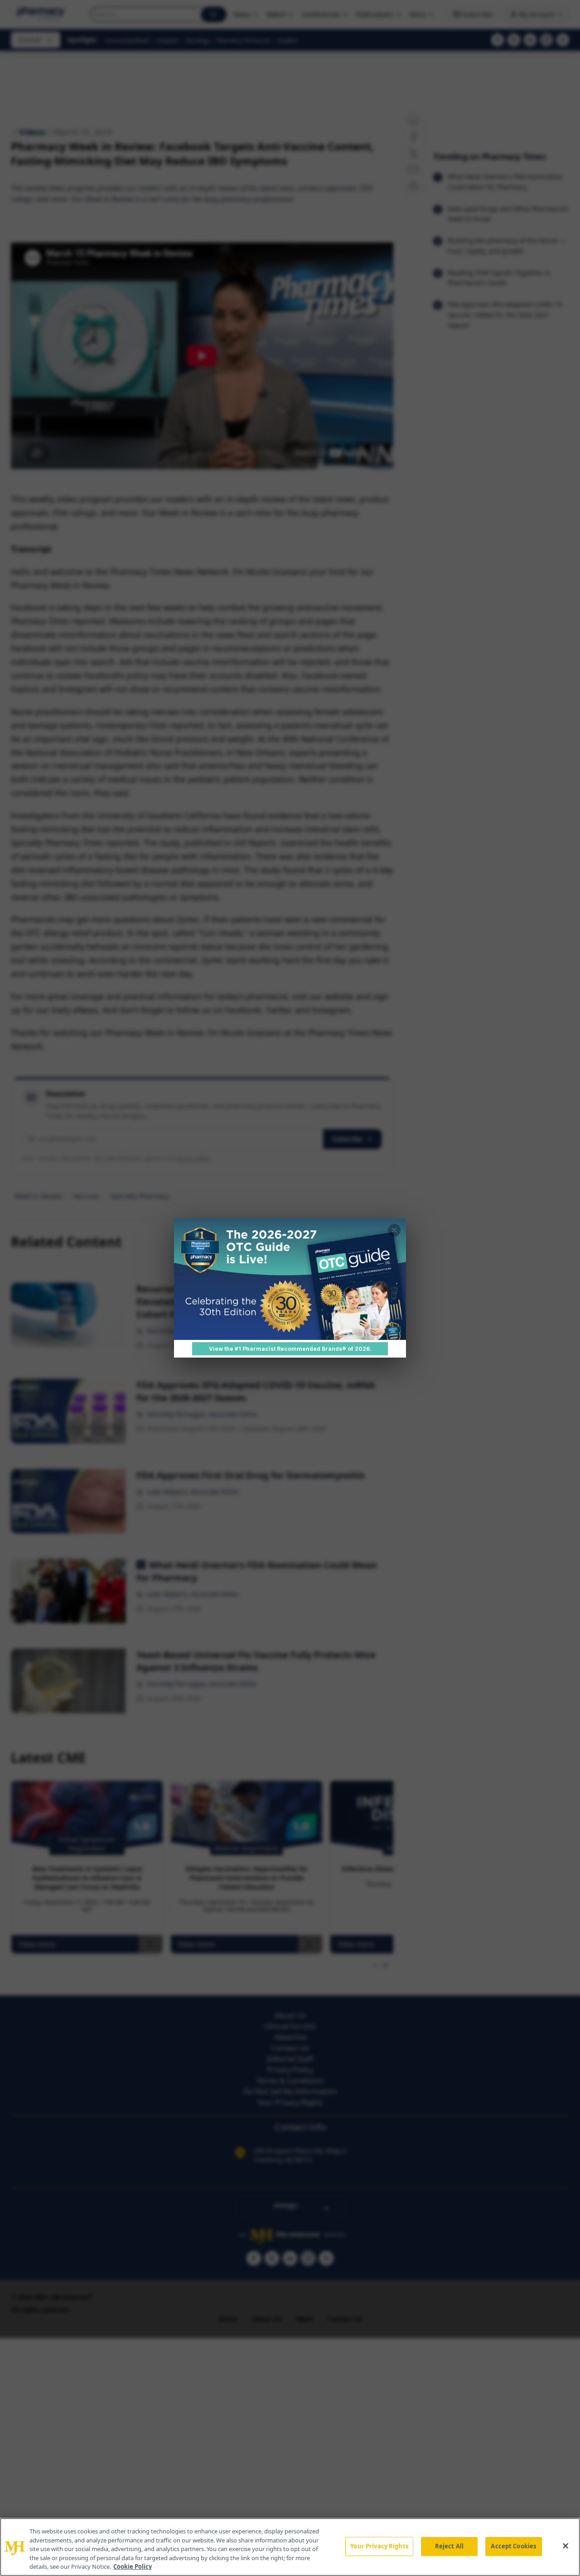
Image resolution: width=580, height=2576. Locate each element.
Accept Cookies (513, 2546)
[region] (290, 2547)
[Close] (565, 2546)
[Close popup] (394, 1230)
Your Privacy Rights (379, 2546)
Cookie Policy (133, 2566)
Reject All (449, 2546)
